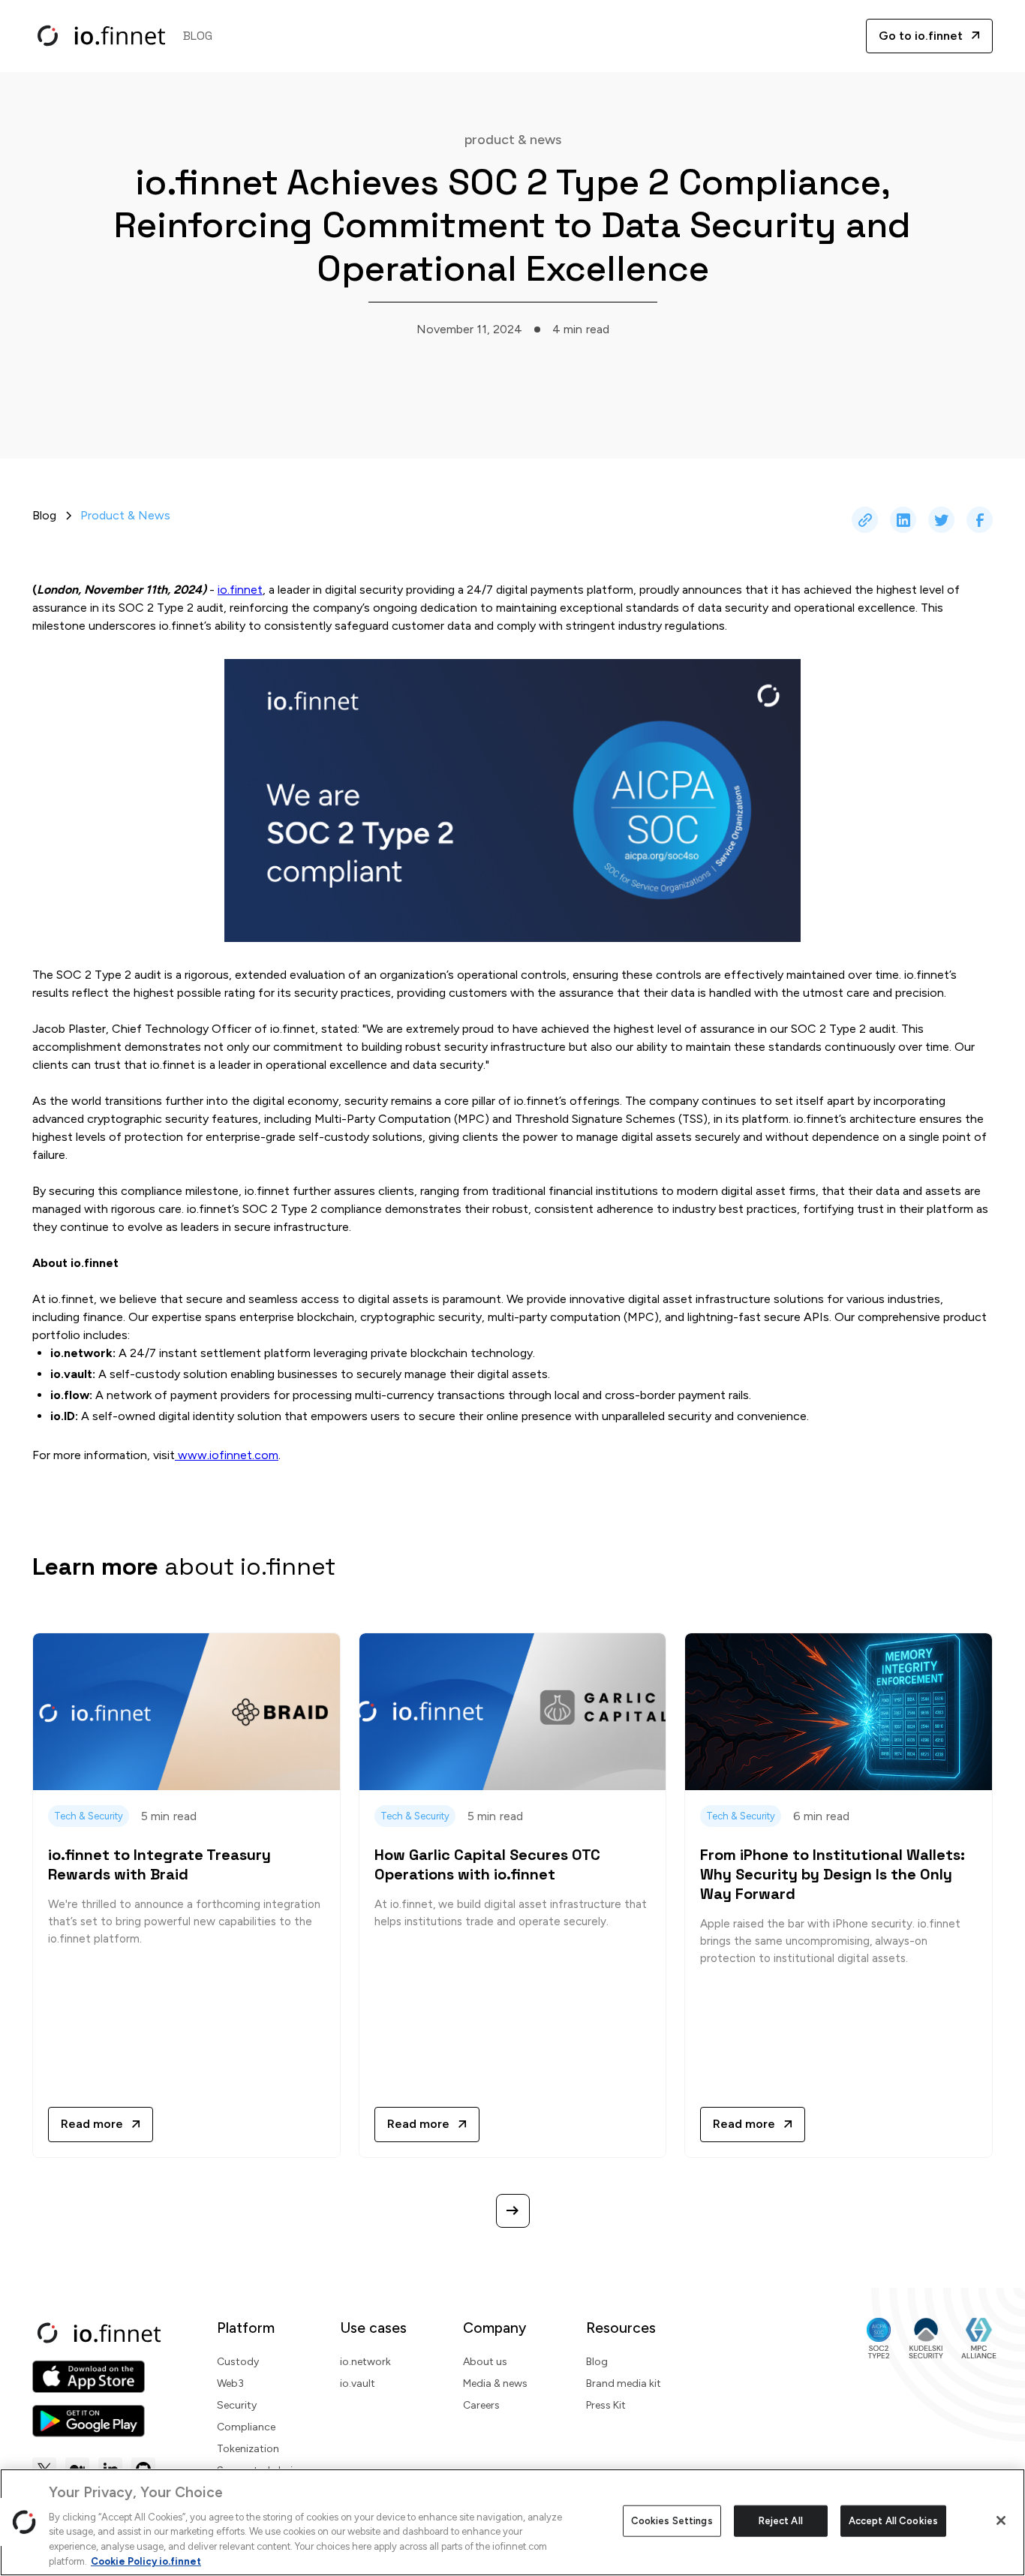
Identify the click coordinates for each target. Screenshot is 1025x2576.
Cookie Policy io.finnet (146, 2561)
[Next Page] (513, 2211)
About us (485, 2362)
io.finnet (240, 590)
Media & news (495, 2383)
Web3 (230, 2383)
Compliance (246, 2427)
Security (237, 2405)
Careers (481, 2405)
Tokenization (248, 2449)
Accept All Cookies (893, 2521)
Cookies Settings (672, 2521)
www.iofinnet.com (227, 1455)
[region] (512, 2522)
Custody (238, 2362)
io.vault (358, 2383)
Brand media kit (624, 2383)
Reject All (781, 2521)
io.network (365, 2362)
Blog (597, 2362)
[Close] (1001, 2520)
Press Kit (606, 2405)
